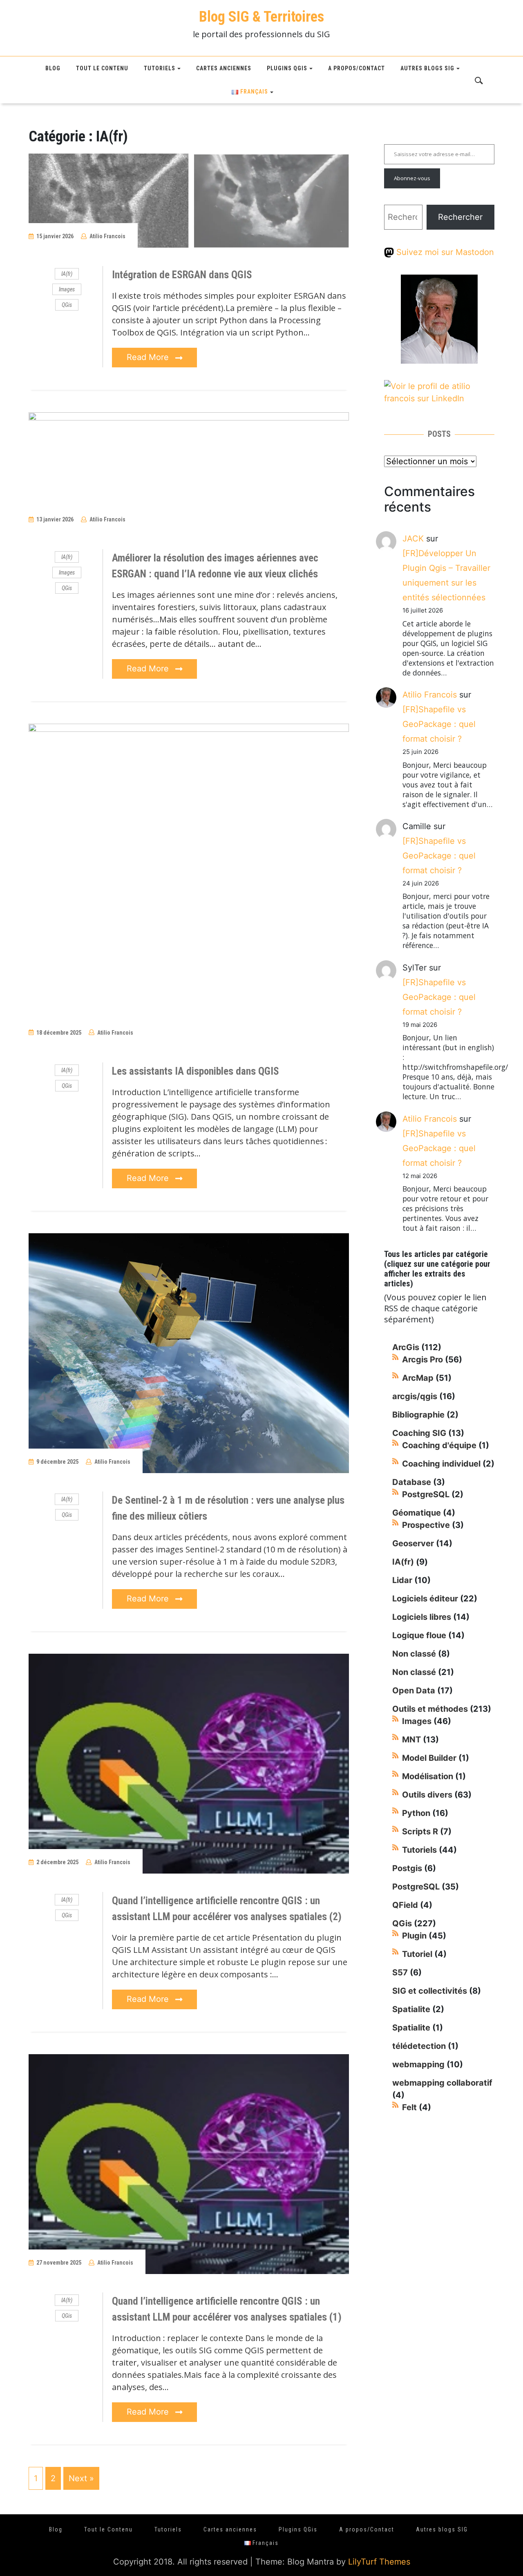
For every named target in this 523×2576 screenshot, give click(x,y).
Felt (409, 2107)
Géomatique (417, 1513)
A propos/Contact (356, 68)
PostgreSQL (426, 1494)
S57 (400, 1972)
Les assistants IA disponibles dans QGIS (196, 1071)
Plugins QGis (287, 68)
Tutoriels (160, 68)
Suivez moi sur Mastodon (444, 252)
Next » (81, 2478)
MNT (411, 1740)
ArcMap (418, 1378)
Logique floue (419, 1635)
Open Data (414, 1690)
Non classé (414, 1654)
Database (412, 1482)
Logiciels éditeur (425, 1599)
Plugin (414, 1936)
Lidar (402, 1580)
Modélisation (428, 1776)
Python (416, 1813)
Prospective (426, 1525)
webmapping (418, 2064)
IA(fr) (67, 274)
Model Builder (429, 1758)
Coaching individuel (441, 1464)
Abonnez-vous (412, 178)
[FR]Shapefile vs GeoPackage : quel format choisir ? (439, 724)
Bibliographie (418, 1415)
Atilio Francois (107, 236)
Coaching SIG (419, 1433)
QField (405, 1905)
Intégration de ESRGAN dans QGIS (182, 275)
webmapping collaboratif (442, 2083)
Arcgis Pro (422, 1360)
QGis (67, 305)
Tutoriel (417, 1954)
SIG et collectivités (430, 1991)
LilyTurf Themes (379, 2562)
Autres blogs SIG (427, 68)
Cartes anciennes (224, 68)
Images (67, 289)
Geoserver (413, 1543)
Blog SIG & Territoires (261, 17)
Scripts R (420, 1831)
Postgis (407, 1868)
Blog (53, 68)
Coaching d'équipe (439, 1445)
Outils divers (427, 1795)
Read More (149, 357)
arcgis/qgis (415, 1396)
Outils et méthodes (430, 1709)
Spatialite (411, 2009)
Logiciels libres (422, 1617)
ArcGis (406, 1347)
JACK (413, 539)
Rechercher (460, 217)
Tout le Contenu (102, 68)
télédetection (419, 2046)
